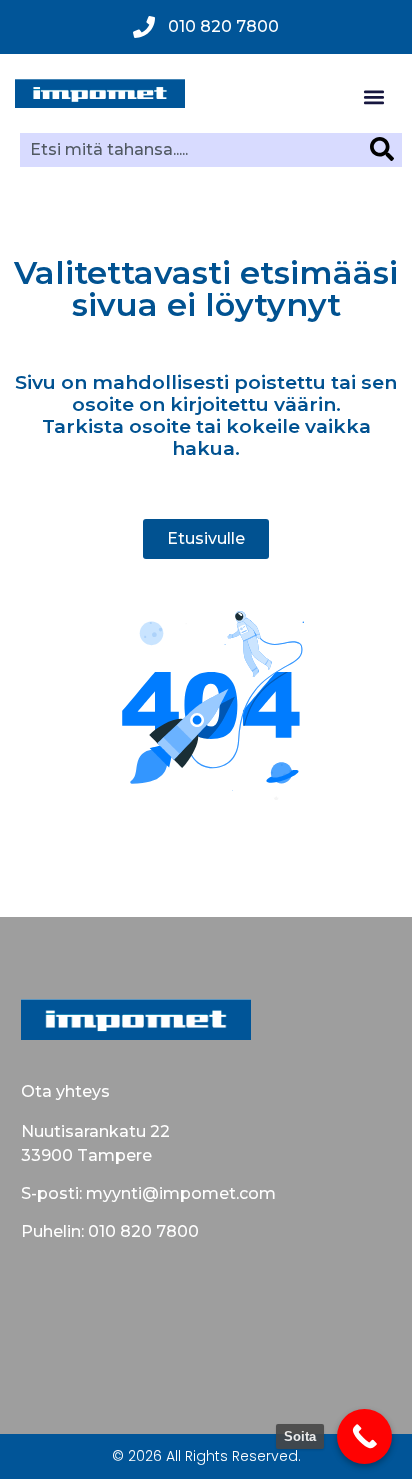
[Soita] (364, 1436)
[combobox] (195, 149)
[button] (373, 96)
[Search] (386, 149)
